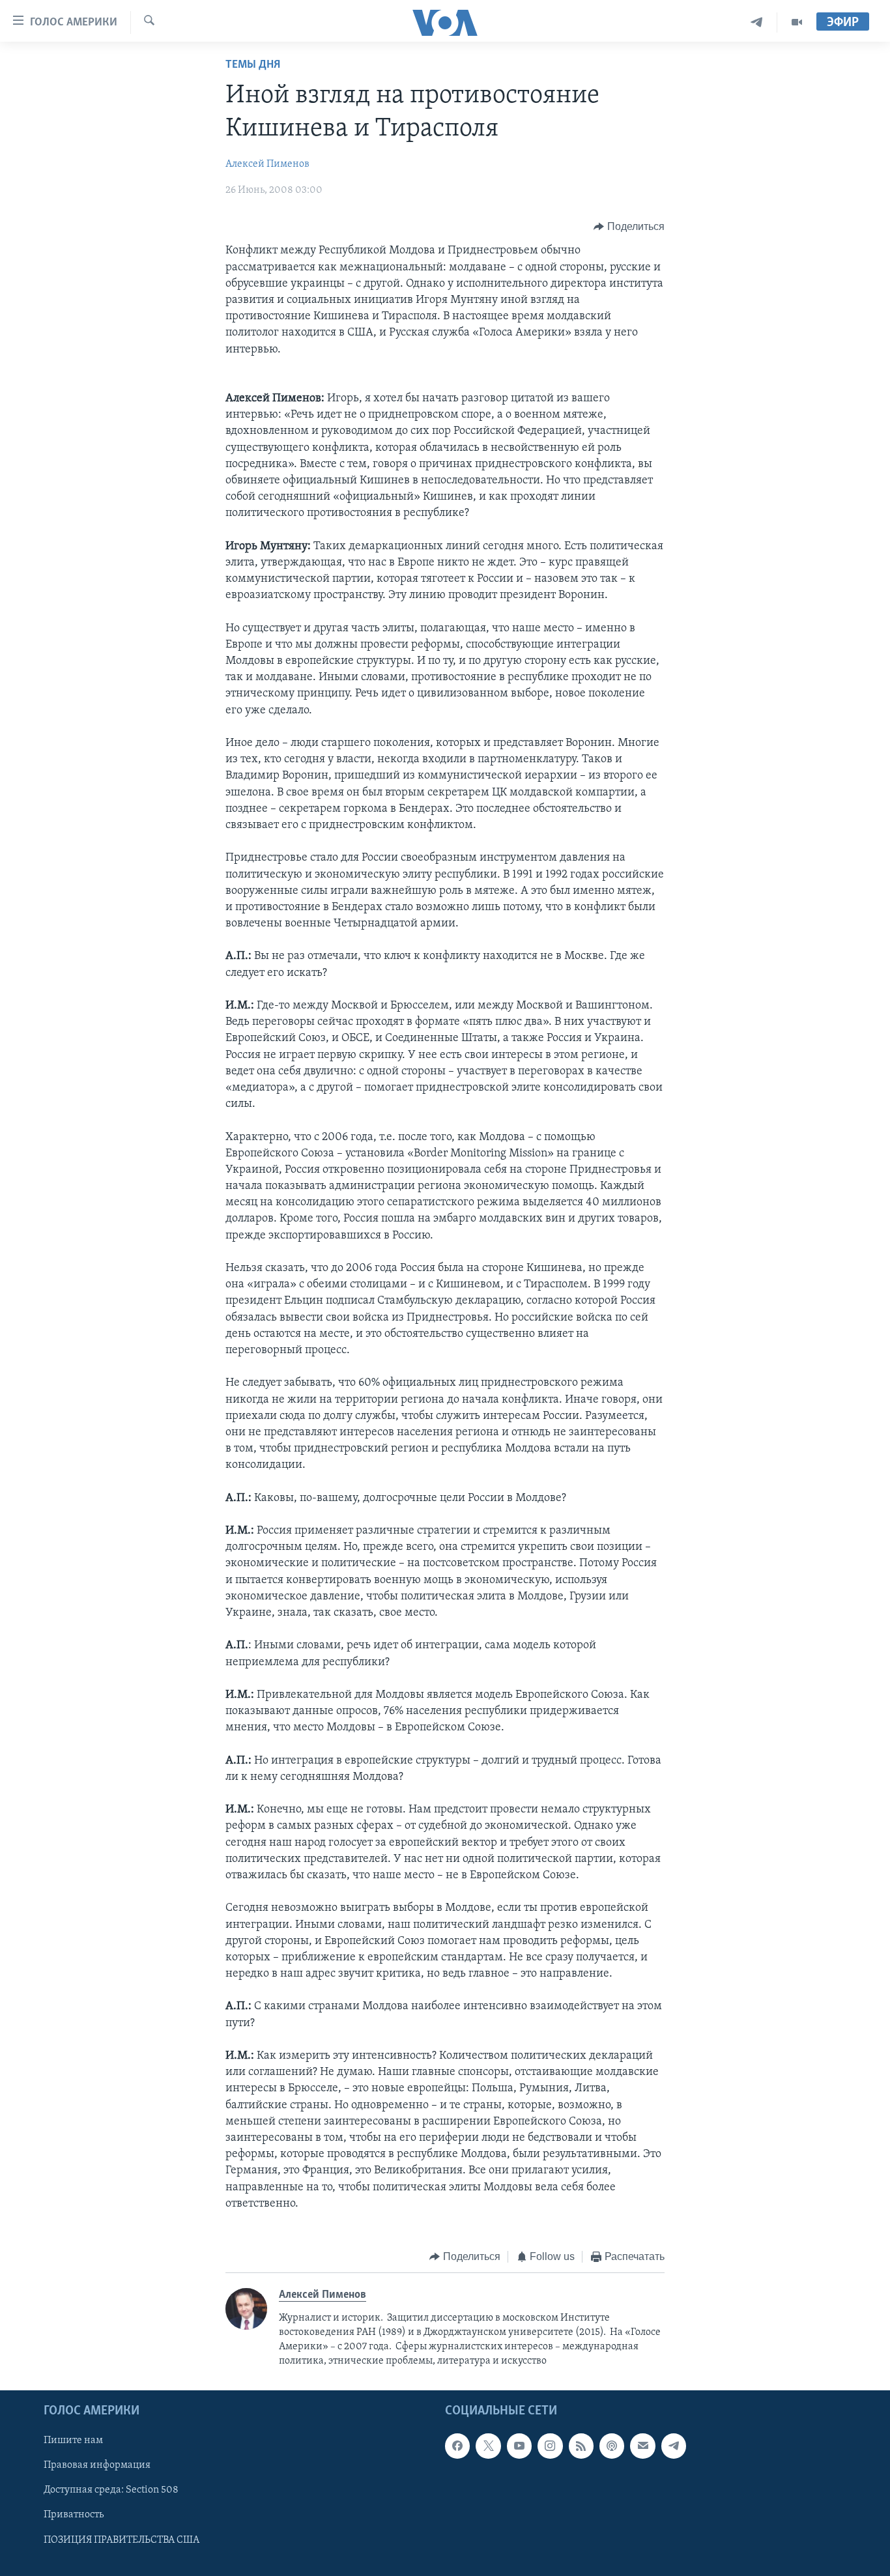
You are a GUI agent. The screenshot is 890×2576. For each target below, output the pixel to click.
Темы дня (253, 65)
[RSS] (581, 2446)
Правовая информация (97, 2465)
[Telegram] (757, 22)
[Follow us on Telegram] (674, 2446)
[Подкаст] (612, 2446)
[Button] (629, 227)
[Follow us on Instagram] (550, 2446)
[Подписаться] (642, 2446)
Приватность (74, 2515)
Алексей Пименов (267, 164)
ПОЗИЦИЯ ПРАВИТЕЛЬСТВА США (122, 2540)
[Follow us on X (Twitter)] (488, 2446)
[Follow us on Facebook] (457, 2446)
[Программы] (797, 22)
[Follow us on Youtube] (519, 2446)
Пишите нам (73, 2440)
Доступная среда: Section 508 (111, 2491)
